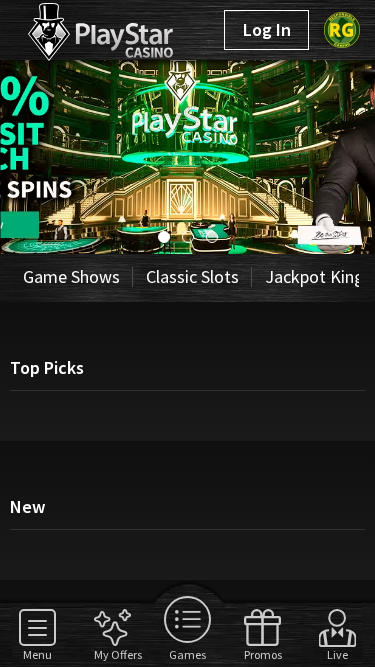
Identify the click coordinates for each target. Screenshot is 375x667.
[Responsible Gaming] (342, 30)
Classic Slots (192, 276)
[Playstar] (78, 28)
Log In (267, 29)
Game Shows (71, 276)
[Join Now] (187, 248)
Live (337, 654)
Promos (262, 654)
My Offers (112, 654)
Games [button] (187, 654)
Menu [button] (37, 654)
